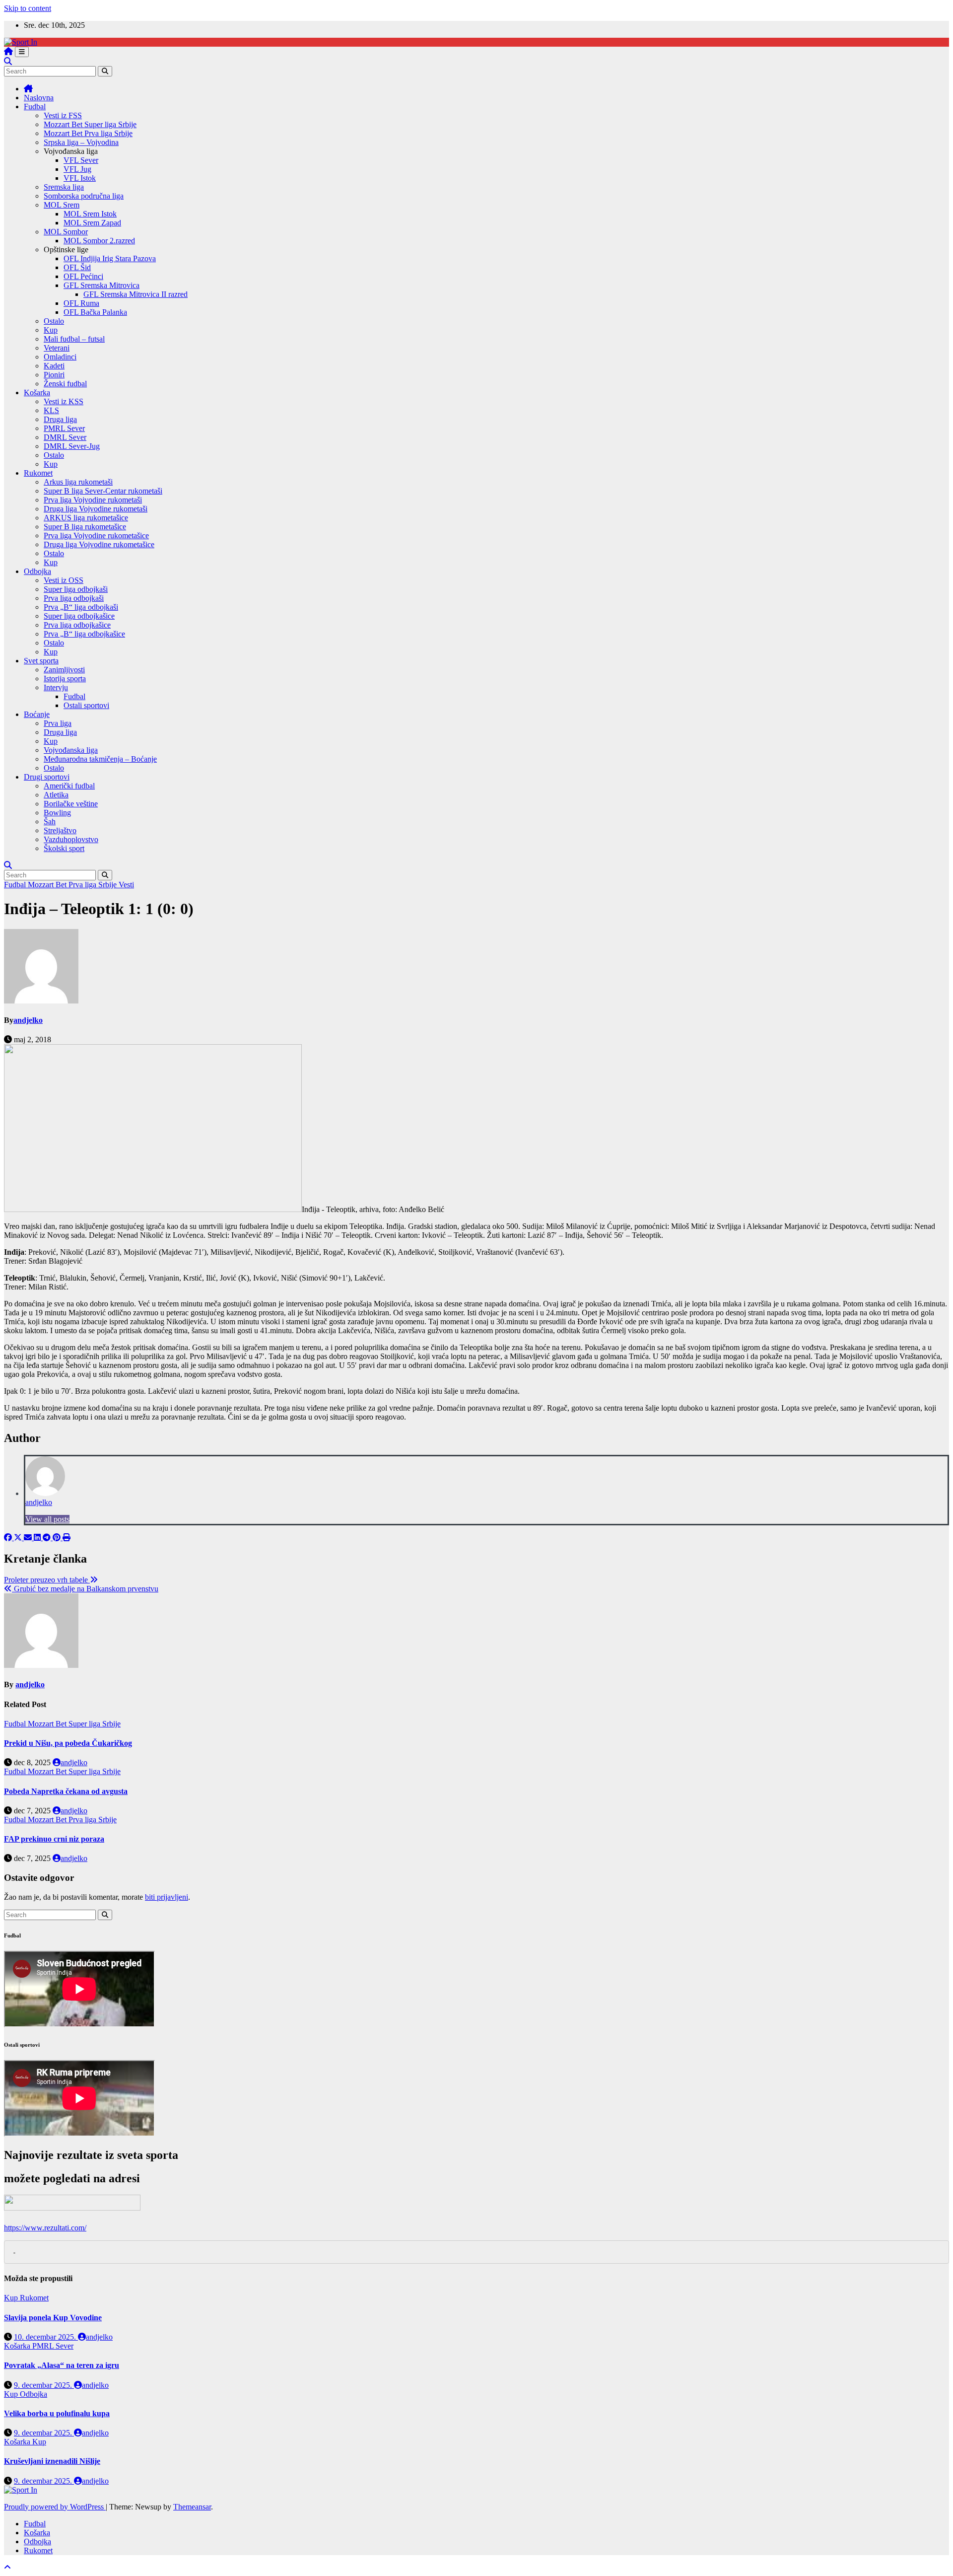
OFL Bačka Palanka (95, 312)
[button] (8, 61)
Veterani (57, 348)
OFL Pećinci (83, 276)
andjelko (28, 1020)
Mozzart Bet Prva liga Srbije (88, 133)
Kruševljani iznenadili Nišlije (52, 2461)
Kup (51, 330)
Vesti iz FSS (63, 115)
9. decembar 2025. (44, 2385)
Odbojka (37, 571)
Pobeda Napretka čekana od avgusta (66, 1791)
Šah (50, 822)
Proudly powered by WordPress (55, 2507)
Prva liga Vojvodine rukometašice (96, 536)
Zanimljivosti (64, 670)
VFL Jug (77, 169)
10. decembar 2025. (46, 2337)
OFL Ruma (81, 303)
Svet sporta (41, 661)
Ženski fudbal (65, 384)
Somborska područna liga (84, 196)
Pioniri (54, 375)
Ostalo (54, 321)
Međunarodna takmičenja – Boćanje (100, 759)
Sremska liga (64, 187)
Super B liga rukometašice (85, 527)
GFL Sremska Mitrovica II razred (136, 294)
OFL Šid (77, 267)
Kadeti (54, 366)
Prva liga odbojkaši (74, 598)
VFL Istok (80, 178)
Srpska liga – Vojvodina (81, 142)
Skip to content (28, 8)
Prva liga (58, 723)
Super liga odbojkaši (76, 589)
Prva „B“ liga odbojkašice (84, 634)
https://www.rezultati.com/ (45, 2228)
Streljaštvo (60, 830)
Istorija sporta (65, 679)
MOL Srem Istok (90, 214)
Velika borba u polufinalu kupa (57, 2413)
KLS (51, 410)
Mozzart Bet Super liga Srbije (90, 124)
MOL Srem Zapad (92, 223)
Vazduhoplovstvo (71, 839)
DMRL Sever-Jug (72, 446)
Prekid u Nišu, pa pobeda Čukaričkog (68, 1743)
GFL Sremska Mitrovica (102, 285)
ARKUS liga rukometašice (86, 518)
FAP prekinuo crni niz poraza (54, 1839)
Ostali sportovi (86, 705)
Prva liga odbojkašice (77, 625)
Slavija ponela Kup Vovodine (53, 2318)
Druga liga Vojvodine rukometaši (96, 509)
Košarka (37, 393)
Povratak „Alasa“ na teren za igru (62, 2365)
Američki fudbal (69, 786)
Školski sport (64, 848)
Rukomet (38, 473)
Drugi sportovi (47, 777)
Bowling (57, 813)
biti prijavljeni (167, 1897)
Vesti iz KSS (64, 401)
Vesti (126, 885)
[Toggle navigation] (22, 52)
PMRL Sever (64, 428)
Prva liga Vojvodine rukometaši (93, 500)
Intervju (56, 687)
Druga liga (60, 419)
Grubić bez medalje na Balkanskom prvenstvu (85, 1589)
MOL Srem (62, 205)
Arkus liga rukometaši (78, 482)
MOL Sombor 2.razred (99, 241)
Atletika (56, 795)
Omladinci (60, 357)
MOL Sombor (66, 232)
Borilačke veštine (71, 804)
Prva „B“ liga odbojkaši (81, 607)
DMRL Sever (65, 437)
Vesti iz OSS (64, 580)
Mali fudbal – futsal (74, 339)
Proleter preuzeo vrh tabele (47, 1580)
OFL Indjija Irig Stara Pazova (110, 258)
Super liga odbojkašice (79, 616)
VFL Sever (81, 160)
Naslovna (39, 98)
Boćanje (37, 714)
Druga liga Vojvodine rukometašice (99, 544)
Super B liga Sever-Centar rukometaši (103, 491)
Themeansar (192, 2507)
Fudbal (35, 107)
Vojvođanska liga (71, 750)
